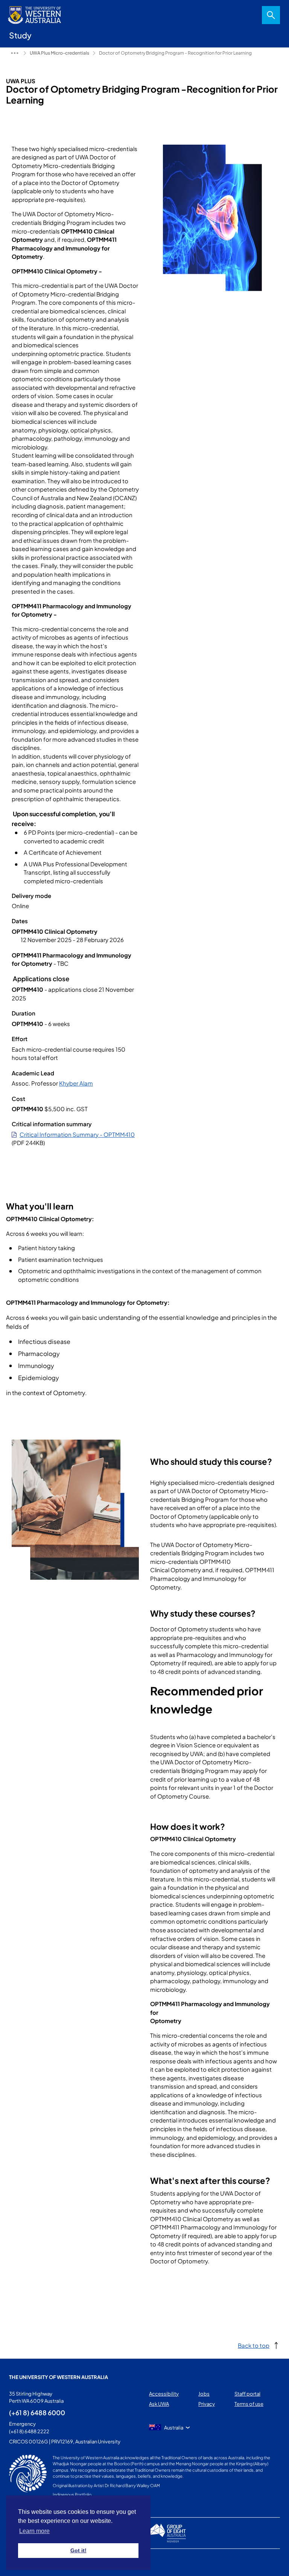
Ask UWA (159, 2404)
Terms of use (249, 2404)
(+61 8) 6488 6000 (37, 2413)
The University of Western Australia (59, 2377)
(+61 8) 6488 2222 (29, 2431)
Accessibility (164, 2394)
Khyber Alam (76, 1083)
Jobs (204, 2394)
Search (271, 15)
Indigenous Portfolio (72, 2494)
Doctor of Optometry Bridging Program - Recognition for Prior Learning (175, 53)
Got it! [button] (78, 2550)
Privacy (207, 2404)
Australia (174, 2428)
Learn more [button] (34, 2531)
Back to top (254, 2345)
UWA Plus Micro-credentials (59, 53)
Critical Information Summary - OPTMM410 (77, 1134)
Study (15, 53)
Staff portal (247, 2394)
